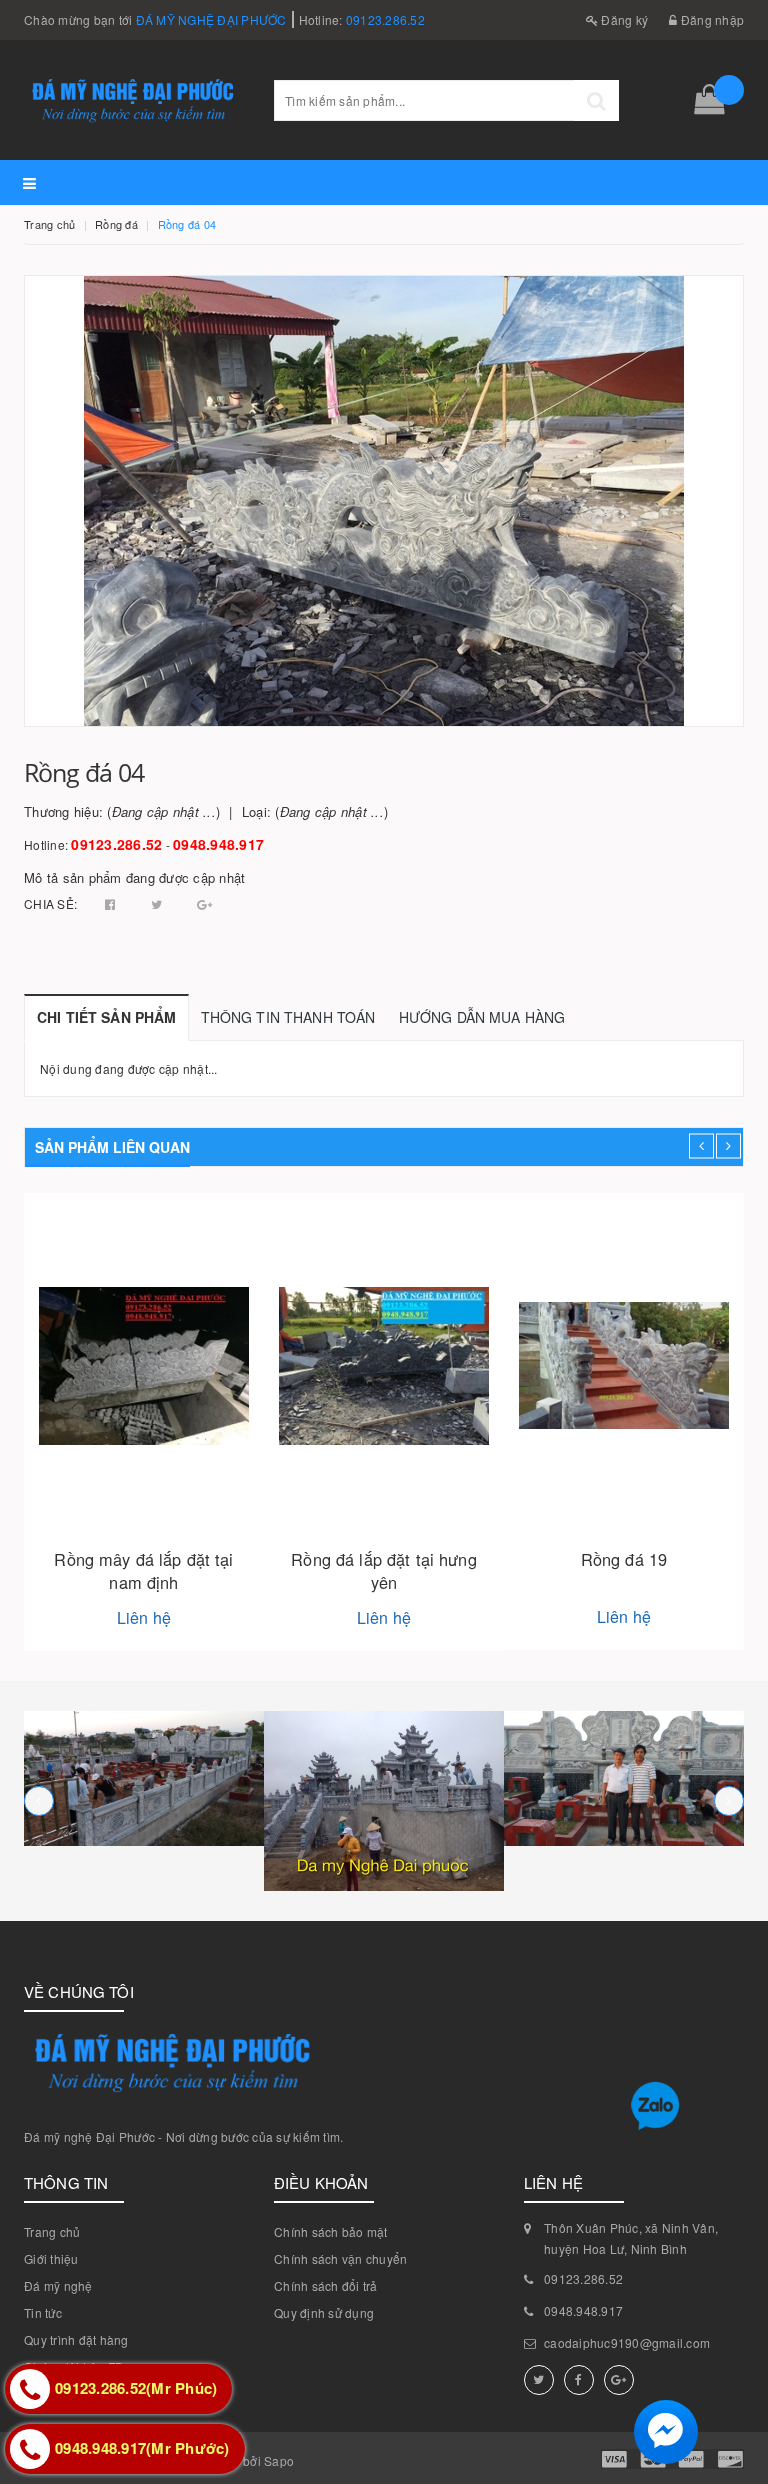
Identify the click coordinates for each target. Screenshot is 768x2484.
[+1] (204, 903)
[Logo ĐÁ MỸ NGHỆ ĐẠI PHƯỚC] (134, 99)
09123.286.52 (385, 19)
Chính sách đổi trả (326, 2285)
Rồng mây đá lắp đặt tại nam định (143, 1570)
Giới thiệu (51, 2258)
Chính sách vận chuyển (340, 2258)
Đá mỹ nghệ (58, 2285)
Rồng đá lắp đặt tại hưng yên (383, 1570)
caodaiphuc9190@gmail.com (627, 2342)
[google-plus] (619, 2380)
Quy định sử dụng (324, 2312)
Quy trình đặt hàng (76, 2339)
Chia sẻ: (50, 903)
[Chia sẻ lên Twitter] (158, 903)
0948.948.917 (218, 844)
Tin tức (43, 2312)
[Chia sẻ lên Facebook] (112, 903)
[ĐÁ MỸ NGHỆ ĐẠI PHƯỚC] (144, 1778)
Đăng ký (623, 19)
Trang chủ (52, 2231)
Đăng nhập (711, 19)
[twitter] (539, 2380)
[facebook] (579, 2380)
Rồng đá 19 (624, 1559)
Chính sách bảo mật (331, 2231)
